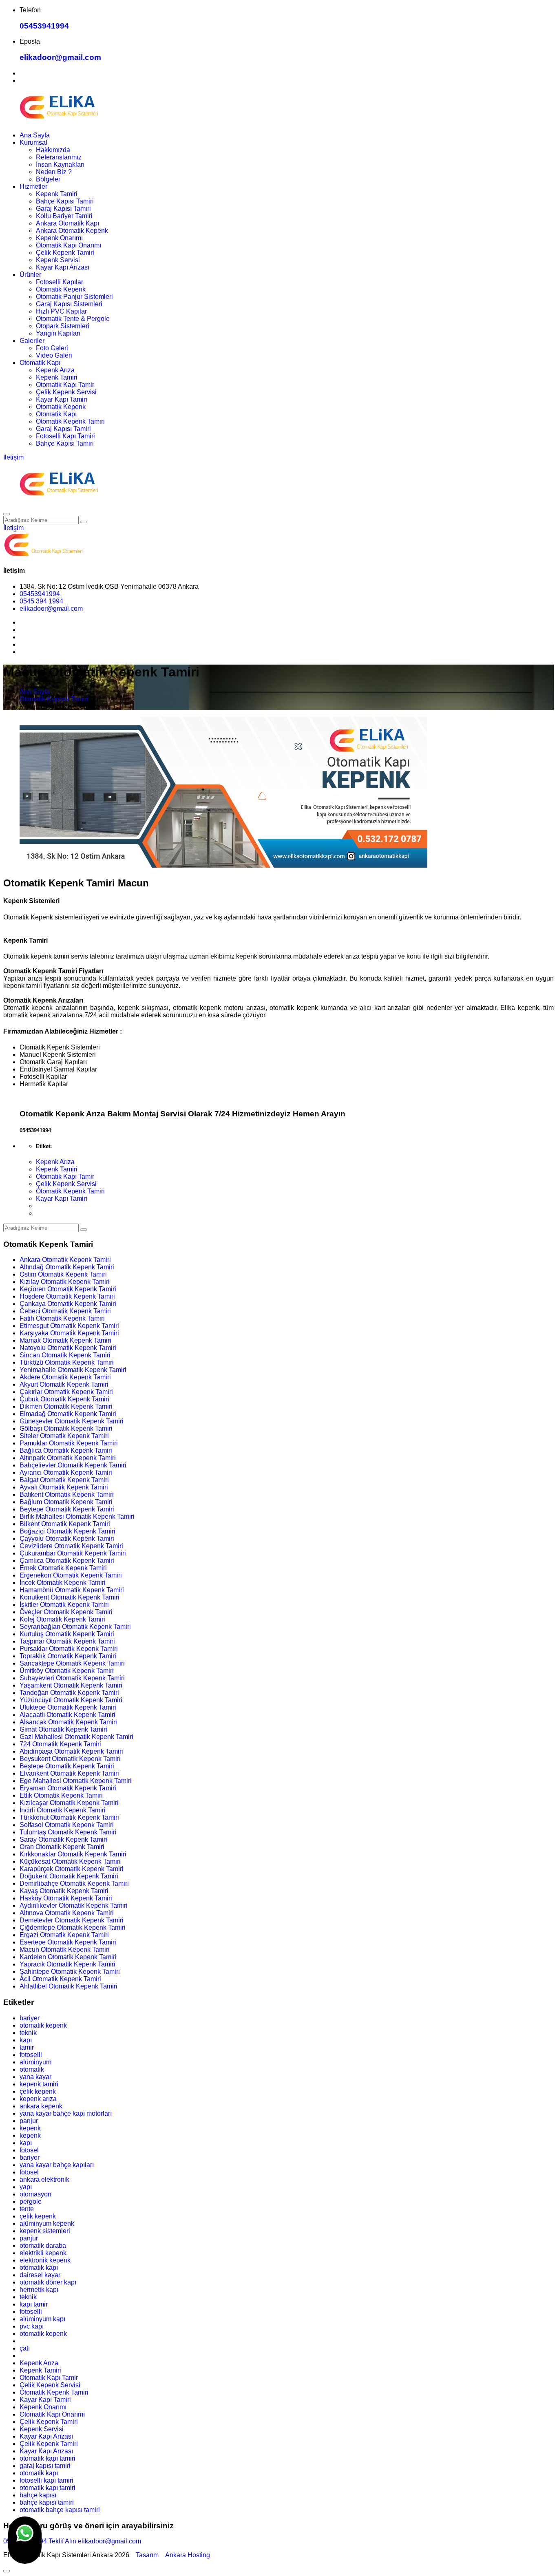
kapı (26, 2040)
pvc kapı (32, 2326)
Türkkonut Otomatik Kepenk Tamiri (69, 1817)
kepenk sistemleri (45, 2231)
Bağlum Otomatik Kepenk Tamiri (66, 1502)
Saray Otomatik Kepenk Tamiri (63, 1839)
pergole (31, 2202)
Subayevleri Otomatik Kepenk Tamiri (72, 1678)
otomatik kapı (39, 2268)
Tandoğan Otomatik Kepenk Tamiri (69, 1693)
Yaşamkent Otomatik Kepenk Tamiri (71, 1685)
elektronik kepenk (45, 2260)
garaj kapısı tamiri (45, 2466)
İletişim (13, 457)
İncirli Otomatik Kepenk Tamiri (63, 1810)
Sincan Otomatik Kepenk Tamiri (65, 1355)
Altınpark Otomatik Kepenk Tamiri (68, 1458)
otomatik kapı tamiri (48, 2458)
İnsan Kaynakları (60, 165)
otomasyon (35, 2194)
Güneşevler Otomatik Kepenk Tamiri (72, 1421)
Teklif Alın (62, 2541)
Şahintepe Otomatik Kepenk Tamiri (70, 1972)
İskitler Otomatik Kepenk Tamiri (64, 1605)
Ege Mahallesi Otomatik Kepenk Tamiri (76, 1781)
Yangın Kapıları (58, 333)
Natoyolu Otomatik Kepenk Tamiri (68, 1348)
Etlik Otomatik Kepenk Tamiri (61, 1795)
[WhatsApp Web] (25, 2540)
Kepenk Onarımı (59, 238)
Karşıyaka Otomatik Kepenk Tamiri (69, 1333)
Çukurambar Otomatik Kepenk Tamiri (73, 1553)
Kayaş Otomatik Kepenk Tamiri (64, 1891)
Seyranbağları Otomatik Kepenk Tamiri (75, 1627)
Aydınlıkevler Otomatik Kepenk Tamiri (74, 1905)
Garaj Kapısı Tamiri (63, 209)
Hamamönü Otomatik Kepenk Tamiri (72, 1590)
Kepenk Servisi (58, 260)
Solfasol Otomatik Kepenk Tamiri (67, 1825)
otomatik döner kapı (48, 2282)
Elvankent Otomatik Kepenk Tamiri (69, 1773)
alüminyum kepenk (47, 2224)
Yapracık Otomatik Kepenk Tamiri (67, 1964)
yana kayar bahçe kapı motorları (66, 2113)
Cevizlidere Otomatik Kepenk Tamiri (71, 1546)
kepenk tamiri (39, 2084)
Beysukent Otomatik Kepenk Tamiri (70, 1759)
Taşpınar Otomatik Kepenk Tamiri (67, 1641)
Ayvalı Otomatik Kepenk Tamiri (64, 1487)
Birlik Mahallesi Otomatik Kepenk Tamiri (77, 1517)
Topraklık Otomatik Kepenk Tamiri (68, 1656)
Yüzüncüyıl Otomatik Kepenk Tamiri (71, 1700)
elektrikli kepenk (43, 2253)
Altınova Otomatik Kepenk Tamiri (67, 1913)
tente (27, 2209)
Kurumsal (33, 142)
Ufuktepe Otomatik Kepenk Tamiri (68, 1707)
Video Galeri (54, 355)
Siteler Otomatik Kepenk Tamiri (64, 1436)
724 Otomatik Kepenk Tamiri (60, 1744)
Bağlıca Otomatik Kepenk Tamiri (66, 1450)
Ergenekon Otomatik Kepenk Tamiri (71, 1575)
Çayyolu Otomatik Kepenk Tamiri (67, 1539)
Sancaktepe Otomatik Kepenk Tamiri (72, 1663)
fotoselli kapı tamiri (46, 2480)
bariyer (30, 2018)
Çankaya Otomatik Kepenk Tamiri (68, 1304)
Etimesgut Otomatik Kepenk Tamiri (69, 1326)
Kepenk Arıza (55, 370)
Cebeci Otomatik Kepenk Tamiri (65, 1311)
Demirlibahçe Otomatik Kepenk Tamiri (74, 1883)
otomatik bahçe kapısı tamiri (60, 2510)
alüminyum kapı (42, 2319)
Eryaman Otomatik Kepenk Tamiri (68, 1788)
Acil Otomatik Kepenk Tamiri (60, 1979)
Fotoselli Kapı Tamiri (65, 436)
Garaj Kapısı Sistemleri (69, 304)
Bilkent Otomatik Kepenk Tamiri (65, 1524)
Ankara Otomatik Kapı (67, 223)
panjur (29, 2121)
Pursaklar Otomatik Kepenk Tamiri (69, 1649)
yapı (26, 2187)
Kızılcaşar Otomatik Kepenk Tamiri (69, 1803)
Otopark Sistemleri (63, 326)
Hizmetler (33, 187)
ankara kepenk (41, 2106)
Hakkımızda (53, 150)
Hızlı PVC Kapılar (61, 311)
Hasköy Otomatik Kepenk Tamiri (66, 1898)
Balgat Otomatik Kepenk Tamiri (64, 1480)
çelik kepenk (38, 2091)
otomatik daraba (43, 2246)
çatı (25, 2348)
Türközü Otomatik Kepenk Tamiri (67, 1362)
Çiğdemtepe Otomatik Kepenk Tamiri (73, 1928)
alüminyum (35, 2062)
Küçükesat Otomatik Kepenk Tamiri (70, 1861)
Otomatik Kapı (40, 363)
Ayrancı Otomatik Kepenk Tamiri (66, 1472)
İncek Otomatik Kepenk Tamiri (63, 1583)
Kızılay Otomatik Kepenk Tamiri (65, 1282)
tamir (27, 2047)
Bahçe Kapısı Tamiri (65, 201)
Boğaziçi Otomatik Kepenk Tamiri (67, 1531)
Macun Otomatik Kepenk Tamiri (65, 1950)
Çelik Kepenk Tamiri (65, 253)
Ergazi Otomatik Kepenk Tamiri (64, 1935)
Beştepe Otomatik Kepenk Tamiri (67, 1766)
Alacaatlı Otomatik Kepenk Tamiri (67, 1715)
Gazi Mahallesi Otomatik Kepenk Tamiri (76, 1737)
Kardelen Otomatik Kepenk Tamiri (68, 1957)
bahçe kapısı (38, 2495)
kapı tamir (34, 2304)
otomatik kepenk (43, 2025)
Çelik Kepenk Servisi (66, 392)
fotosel (29, 2150)
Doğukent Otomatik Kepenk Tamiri (69, 1876)
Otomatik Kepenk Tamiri (70, 421)
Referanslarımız (59, 157)
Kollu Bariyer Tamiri (64, 216)
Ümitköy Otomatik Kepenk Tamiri (67, 1671)
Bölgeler (48, 179)
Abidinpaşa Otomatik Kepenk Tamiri (71, 1751)
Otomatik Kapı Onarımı (69, 245)
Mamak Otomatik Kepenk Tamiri (65, 1340)
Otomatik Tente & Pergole (73, 319)
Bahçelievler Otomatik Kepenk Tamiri (73, 1465)
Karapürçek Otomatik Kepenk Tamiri (72, 1869)
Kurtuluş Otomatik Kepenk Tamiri (67, 1634)
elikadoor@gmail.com (60, 57)
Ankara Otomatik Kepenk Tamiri (65, 1260)
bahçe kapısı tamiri (47, 2502)
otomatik (32, 2069)
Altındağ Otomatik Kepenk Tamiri (67, 1267)
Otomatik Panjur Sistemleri (74, 297)
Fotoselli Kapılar (60, 282)
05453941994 (44, 26)
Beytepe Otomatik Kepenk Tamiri (67, 1509)
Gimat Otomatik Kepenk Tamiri (63, 1729)
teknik (28, 2033)
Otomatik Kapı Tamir (65, 385)
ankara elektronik (44, 2179)
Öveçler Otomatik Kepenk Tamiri (66, 1612)
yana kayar (35, 2077)
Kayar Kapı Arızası (63, 267)
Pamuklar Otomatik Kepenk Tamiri (69, 1443)
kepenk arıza (38, 2099)
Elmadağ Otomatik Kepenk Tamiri (68, 1414)
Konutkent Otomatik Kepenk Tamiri (70, 1597)
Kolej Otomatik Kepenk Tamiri (62, 1619)
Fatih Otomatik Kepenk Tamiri (62, 1318)
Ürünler (30, 275)
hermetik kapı (39, 2290)
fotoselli (31, 2055)
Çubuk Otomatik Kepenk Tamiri (64, 1399)
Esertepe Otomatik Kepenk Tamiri (68, 1942)
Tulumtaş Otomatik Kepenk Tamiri (68, 1832)
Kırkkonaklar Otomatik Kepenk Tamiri (73, 1854)
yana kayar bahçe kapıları (57, 2165)
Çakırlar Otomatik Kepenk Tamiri (66, 1392)
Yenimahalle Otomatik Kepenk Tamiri (73, 1370)
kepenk (30, 2128)
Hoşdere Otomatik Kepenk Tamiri (67, 1296)
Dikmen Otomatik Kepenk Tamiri (66, 1406)
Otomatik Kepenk (61, 289)
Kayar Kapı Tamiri (62, 399)
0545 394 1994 (41, 601)
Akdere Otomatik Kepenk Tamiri (65, 1377)
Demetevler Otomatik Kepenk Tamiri (72, 1920)
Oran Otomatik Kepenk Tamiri (62, 1847)
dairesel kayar (40, 2275)
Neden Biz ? (54, 172)
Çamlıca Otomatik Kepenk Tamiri (67, 1561)
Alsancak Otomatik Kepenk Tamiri (68, 1722)
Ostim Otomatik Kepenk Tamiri (63, 1274)
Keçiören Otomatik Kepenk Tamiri (68, 1289)
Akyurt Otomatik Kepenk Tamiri (64, 1384)
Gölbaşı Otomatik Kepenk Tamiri (66, 1428)
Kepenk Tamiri (57, 194)
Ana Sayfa (35, 135)
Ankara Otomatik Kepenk (72, 231)
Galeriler (32, 341)
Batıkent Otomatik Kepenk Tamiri (67, 1495)
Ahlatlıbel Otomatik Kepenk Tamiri (69, 1986)
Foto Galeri (52, 348)
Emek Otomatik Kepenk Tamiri (63, 1568)
